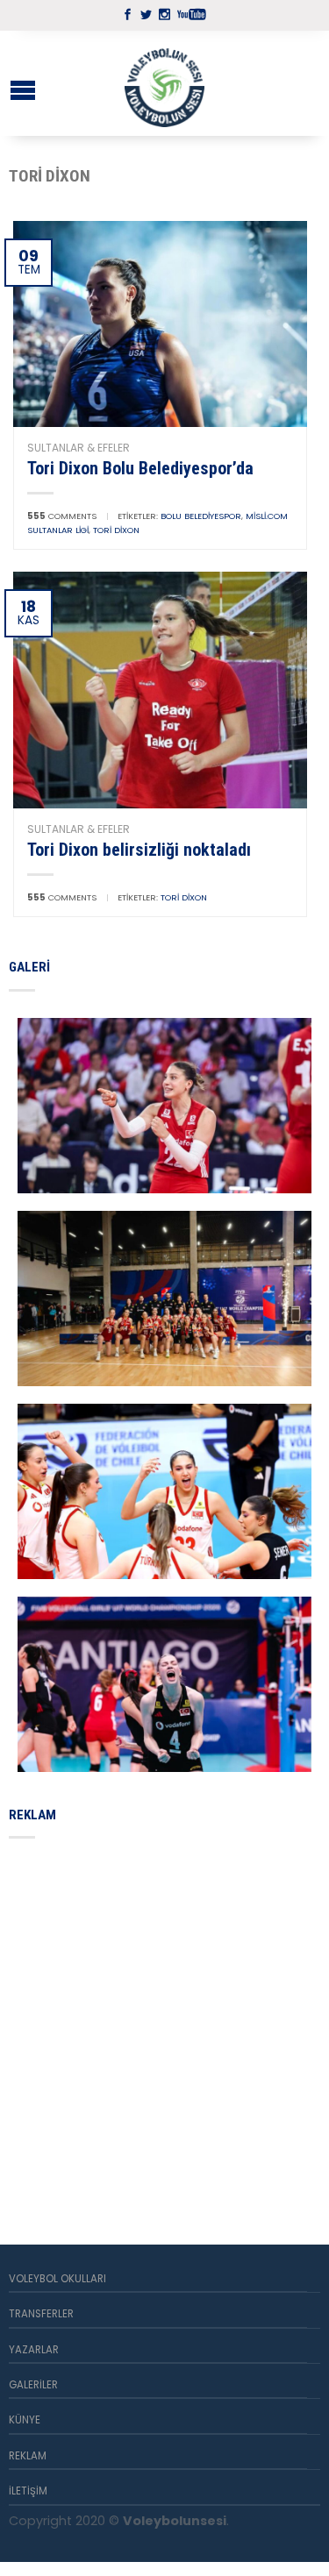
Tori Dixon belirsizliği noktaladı (139, 850)
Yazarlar (34, 2350)
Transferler (41, 2314)
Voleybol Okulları (57, 2279)
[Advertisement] (164, 2021)
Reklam (28, 2456)
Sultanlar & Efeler (79, 448)
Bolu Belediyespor (201, 516)
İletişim (28, 2491)
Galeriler (33, 2385)
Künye (25, 2420)
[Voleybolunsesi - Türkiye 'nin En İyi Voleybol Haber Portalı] (165, 83)
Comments (62, 516)
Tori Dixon (116, 530)
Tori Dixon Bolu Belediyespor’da (140, 468)
